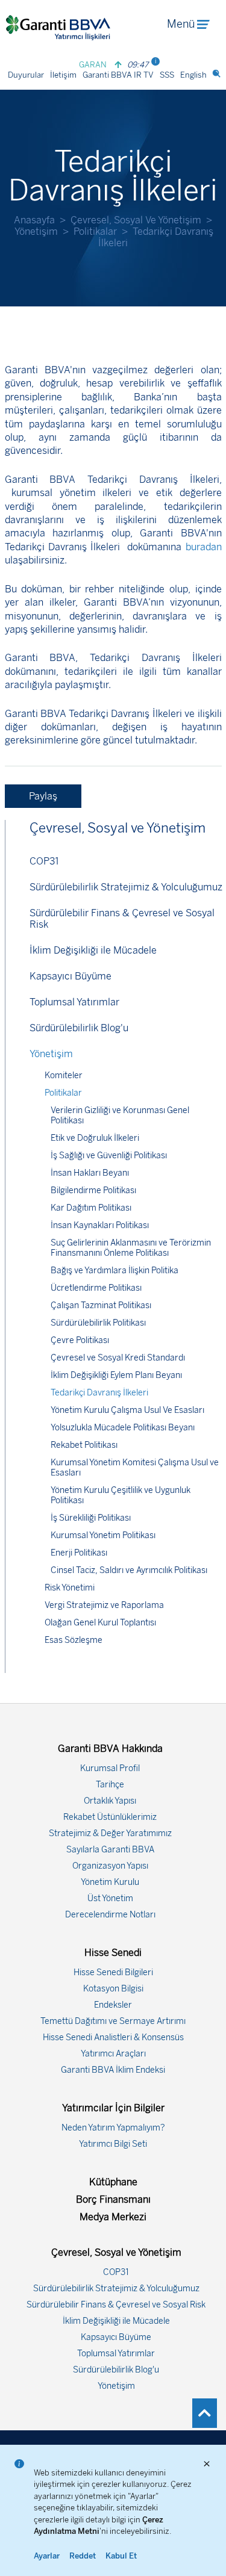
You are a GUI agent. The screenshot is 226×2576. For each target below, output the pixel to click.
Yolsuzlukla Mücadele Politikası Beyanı (123, 1428)
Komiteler (64, 1075)
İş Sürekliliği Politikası (91, 1518)
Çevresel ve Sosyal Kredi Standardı (118, 1358)
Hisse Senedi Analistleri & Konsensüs (113, 2038)
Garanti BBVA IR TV (118, 75)
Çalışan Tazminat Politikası (101, 1305)
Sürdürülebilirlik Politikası (98, 1323)
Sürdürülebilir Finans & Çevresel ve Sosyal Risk (122, 919)
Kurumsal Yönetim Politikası (103, 1535)
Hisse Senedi (113, 1953)
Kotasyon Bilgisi (113, 1989)
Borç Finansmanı (113, 2199)
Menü (181, 24)
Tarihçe (110, 1785)
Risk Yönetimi (70, 1588)
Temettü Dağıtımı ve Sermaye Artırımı (113, 2021)
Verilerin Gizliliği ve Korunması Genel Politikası (120, 1116)
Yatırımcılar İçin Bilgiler (113, 2108)
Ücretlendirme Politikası (96, 1288)
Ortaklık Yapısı (110, 1801)
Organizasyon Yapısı (110, 1866)
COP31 (44, 861)
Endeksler (113, 2005)
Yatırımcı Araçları (113, 2054)
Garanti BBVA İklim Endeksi (113, 2070)
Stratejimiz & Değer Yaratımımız (110, 1833)
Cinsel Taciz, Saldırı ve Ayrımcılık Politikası (129, 1570)
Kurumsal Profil (110, 1768)
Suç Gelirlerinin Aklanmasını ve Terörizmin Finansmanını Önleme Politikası (131, 1248)
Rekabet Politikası (84, 1445)
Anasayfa (34, 220)
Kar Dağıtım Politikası (91, 1208)
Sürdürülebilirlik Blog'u (79, 1028)
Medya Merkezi (113, 2217)
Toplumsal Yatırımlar (74, 1002)
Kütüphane (113, 2182)
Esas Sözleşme (74, 1640)
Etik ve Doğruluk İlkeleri (95, 1138)
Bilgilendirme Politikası (93, 1190)
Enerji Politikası (79, 1553)
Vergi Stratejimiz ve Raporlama (104, 1605)
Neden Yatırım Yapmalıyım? (113, 2128)
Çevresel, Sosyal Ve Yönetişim (136, 220)
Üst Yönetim (110, 1898)
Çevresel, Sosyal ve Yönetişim (118, 828)
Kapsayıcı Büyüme (71, 976)
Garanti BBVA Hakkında (110, 1749)
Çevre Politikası (80, 1340)
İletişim (63, 75)
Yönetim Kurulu (110, 1882)
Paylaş (43, 796)
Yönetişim (36, 231)
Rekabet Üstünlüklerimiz (110, 1817)
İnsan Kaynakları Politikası (100, 1225)
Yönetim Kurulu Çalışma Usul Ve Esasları (127, 1410)
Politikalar (95, 231)
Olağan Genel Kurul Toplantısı (100, 1623)
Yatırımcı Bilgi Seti (113, 2144)
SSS (167, 75)
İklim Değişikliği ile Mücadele (93, 950)
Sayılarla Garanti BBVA (110, 1850)
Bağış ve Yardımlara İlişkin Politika (115, 1271)
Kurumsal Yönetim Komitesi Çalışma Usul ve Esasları (135, 1468)
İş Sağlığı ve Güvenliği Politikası (109, 1156)
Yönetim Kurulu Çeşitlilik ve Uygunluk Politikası (121, 1495)
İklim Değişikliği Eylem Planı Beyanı (116, 1375)
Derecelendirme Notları (110, 1915)
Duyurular (26, 75)
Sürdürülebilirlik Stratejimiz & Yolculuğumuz (126, 887)
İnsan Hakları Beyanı (90, 1173)
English (193, 75)
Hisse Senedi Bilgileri (113, 1972)
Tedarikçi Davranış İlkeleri (99, 1393)
